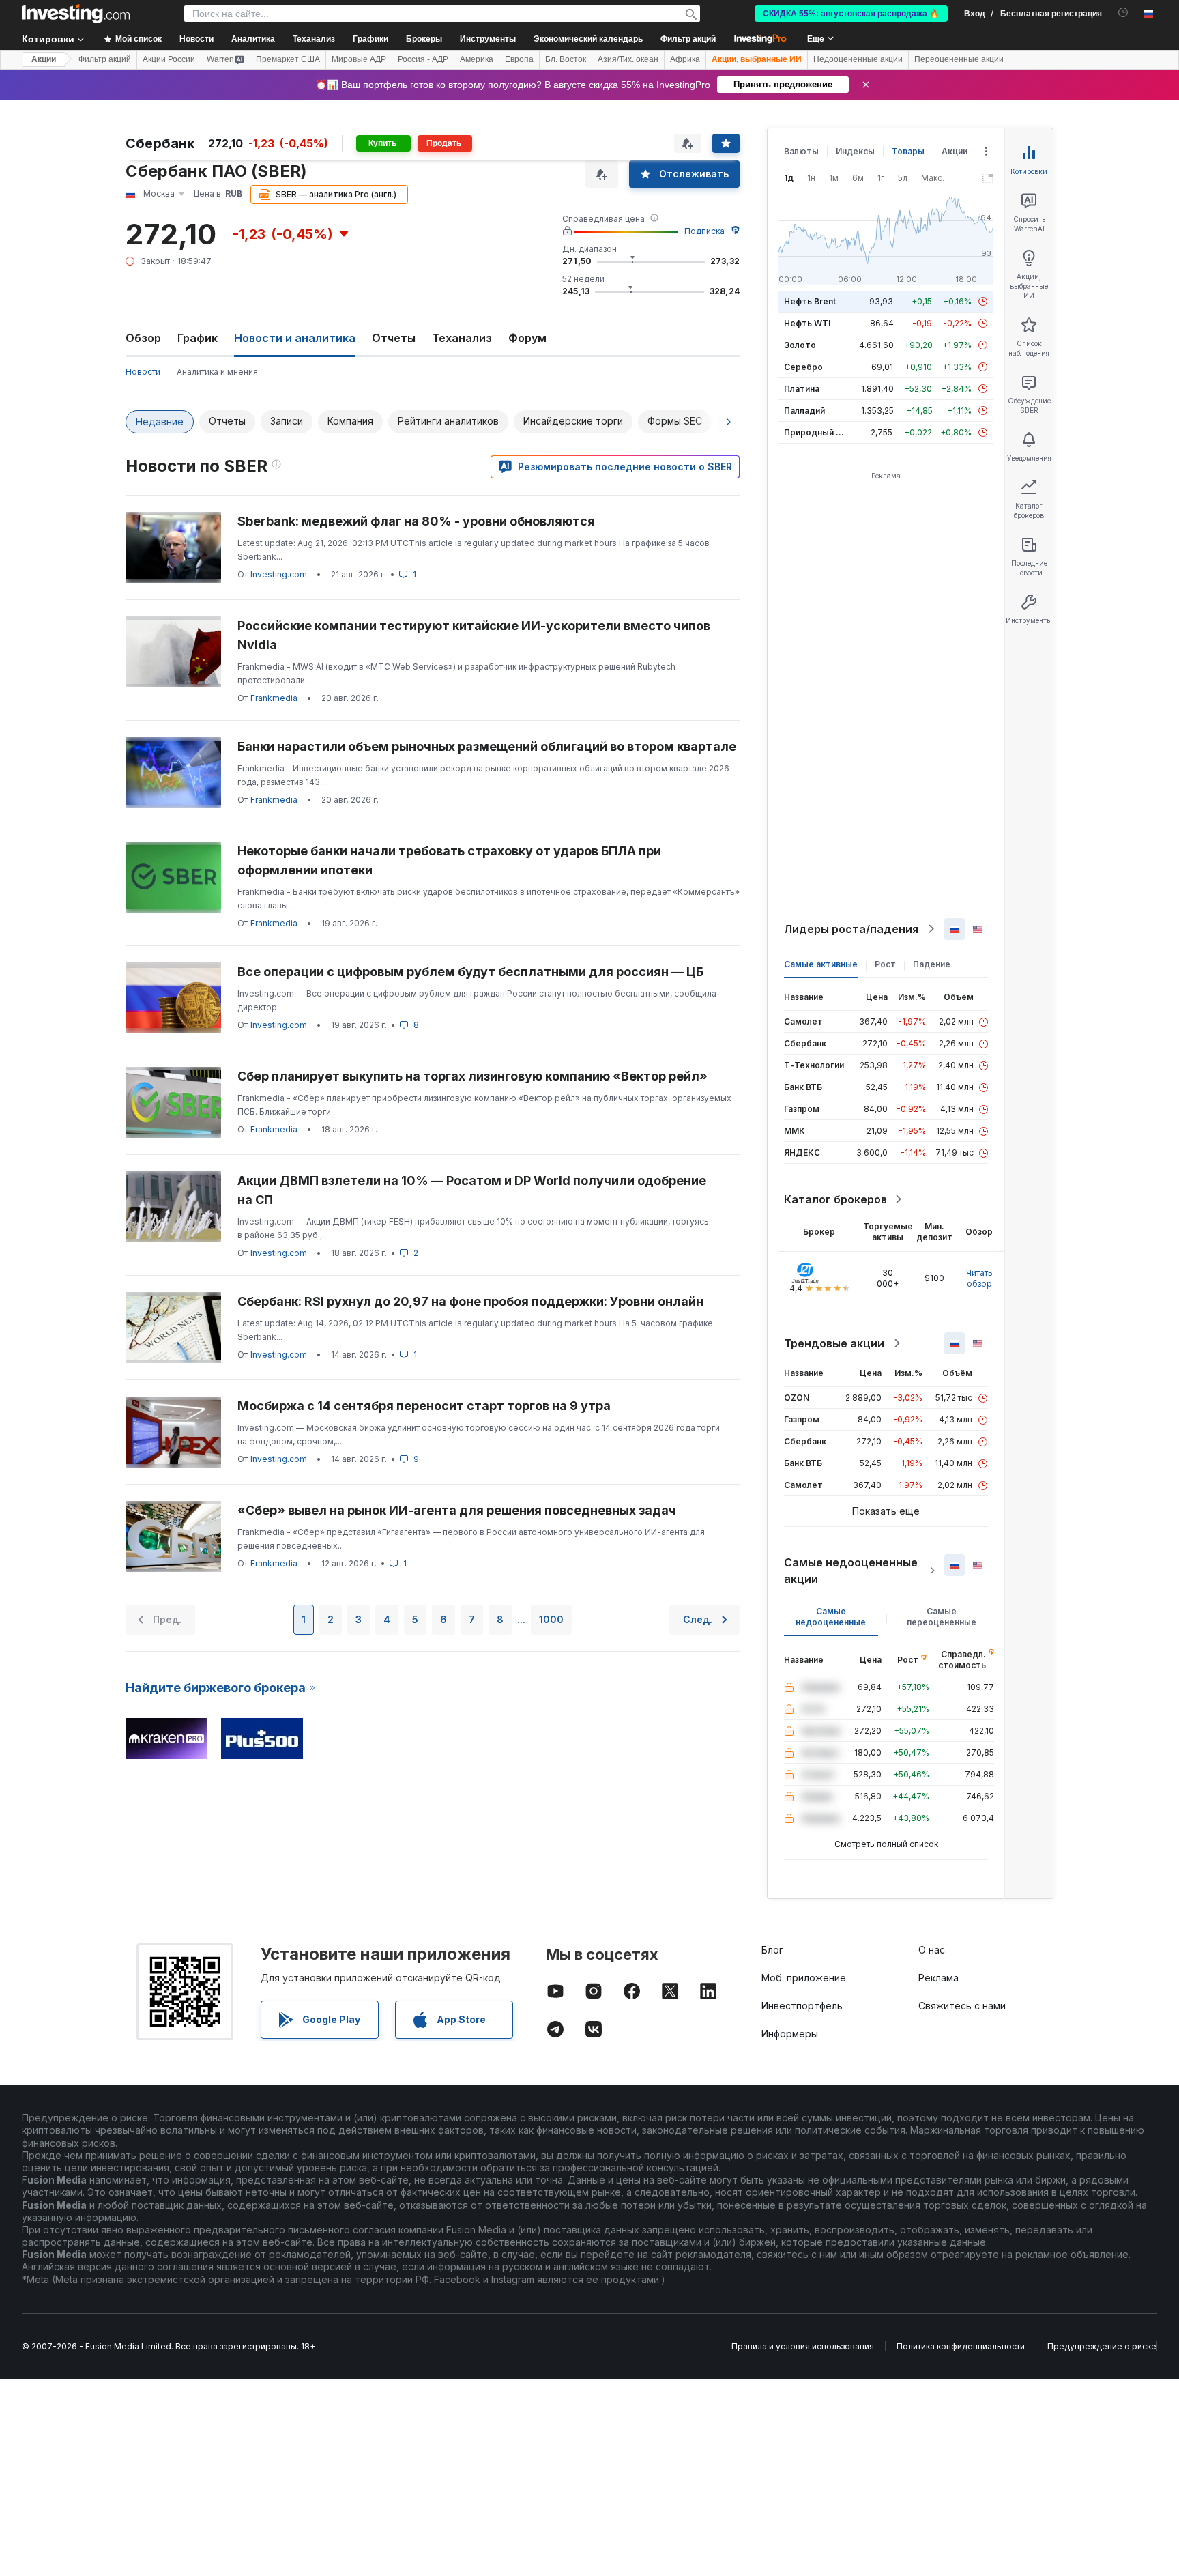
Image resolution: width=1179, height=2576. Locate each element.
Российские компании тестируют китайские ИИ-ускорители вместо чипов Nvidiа (474, 635)
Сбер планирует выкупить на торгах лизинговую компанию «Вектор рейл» (472, 1076)
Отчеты (394, 338)
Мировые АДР (359, 59)
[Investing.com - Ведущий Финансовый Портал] (76, 14)
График (198, 338)
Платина (802, 389)
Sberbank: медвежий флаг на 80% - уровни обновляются (416, 521)
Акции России (169, 59)
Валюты (801, 151)
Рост (885, 964)
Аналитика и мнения (217, 372)
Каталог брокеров (835, 1199)
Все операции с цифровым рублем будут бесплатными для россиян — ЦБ (470, 972)
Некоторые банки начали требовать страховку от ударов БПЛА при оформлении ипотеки (449, 860)
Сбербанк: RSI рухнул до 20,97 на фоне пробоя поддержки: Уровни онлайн (470, 1301)
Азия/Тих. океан (628, 59)
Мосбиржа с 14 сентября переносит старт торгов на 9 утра (424, 1406)
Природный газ (816, 432)
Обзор (143, 338)
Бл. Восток (566, 59)
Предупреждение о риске (1102, 2346)
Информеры (790, 2034)
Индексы (855, 151)
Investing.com (279, 574)
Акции (44, 59)
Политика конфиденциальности (961, 2346)
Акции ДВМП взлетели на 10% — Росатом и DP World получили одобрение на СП (472, 1190)
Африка (685, 59)
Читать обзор (979, 1278)
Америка (477, 59)
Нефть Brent (810, 301)
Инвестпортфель (802, 2006)
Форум (527, 338)
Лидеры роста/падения (851, 929)
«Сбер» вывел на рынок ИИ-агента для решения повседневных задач (457, 1510)
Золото (800, 345)
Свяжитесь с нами (962, 2006)
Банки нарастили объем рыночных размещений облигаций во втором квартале (487, 746)
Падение (932, 964)
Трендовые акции (834, 1343)
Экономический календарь (588, 39)
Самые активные (821, 964)
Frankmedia (274, 698)
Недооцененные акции (858, 59)
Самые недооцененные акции (851, 1571)
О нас (932, 1950)
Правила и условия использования (803, 2346)
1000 (551, 1619)
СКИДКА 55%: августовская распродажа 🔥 (851, 14)
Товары (908, 151)
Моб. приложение (804, 1978)
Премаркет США (288, 59)
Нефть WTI (807, 323)
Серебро (803, 367)
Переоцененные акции (959, 59)
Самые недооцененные (831, 1617)
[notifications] (1123, 13)
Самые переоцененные (942, 1617)
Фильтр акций (688, 39)
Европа (519, 59)
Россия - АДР (423, 59)
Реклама (938, 1978)
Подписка (704, 231)
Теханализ (462, 338)
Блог (772, 1950)
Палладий (804, 411)
